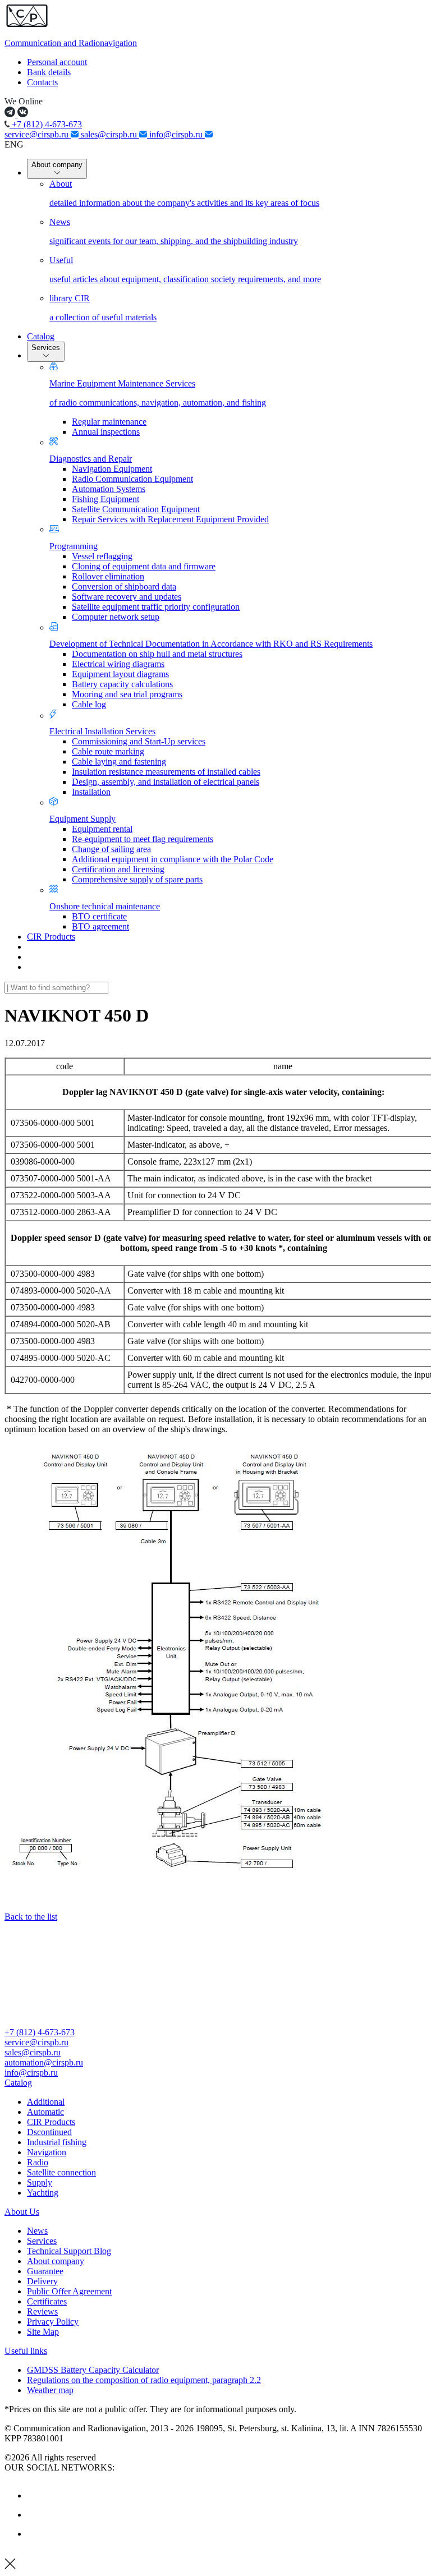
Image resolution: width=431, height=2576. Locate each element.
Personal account (57, 62)
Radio (38, 2162)
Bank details (49, 72)
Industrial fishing (57, 2142)
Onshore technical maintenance (105, 906)
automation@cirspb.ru (44, 2062)
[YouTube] (35, 2515)
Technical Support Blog (69, 2251)
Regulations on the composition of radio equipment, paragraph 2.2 (144, 2380)
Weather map (50, 2390)
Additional (46, 2102)
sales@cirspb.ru (110, 134)
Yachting (43, 2193)
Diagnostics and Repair (91, 459)
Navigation (47, 2152)
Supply (40, 2182)
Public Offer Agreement (69, 2291)
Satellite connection (61, 2172)
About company (57, 165)
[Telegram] (35, 2534)
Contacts (42, 82)
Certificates (47, 2301)
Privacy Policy (53, 2322)
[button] (215, 2083)
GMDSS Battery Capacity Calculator (93, 2370)
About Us (22, 2212)
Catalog (41, 336)
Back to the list (31, 1917)
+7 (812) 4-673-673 (46, 124)
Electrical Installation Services (102, 731)
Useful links (26, 2351)
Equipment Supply (82, 819)
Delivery (42, 2281)
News (37, 2231)
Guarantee (45, 2271)
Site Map (43, 2332)
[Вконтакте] (35, 2496)
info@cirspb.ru (177, 134)
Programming (74, 546)
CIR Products (51, 937)
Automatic (45, 2112)
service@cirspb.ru (38, 134)
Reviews (42, 2311)
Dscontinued (49, 2132)
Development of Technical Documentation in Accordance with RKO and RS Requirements (211, 644)
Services (46, 348)
